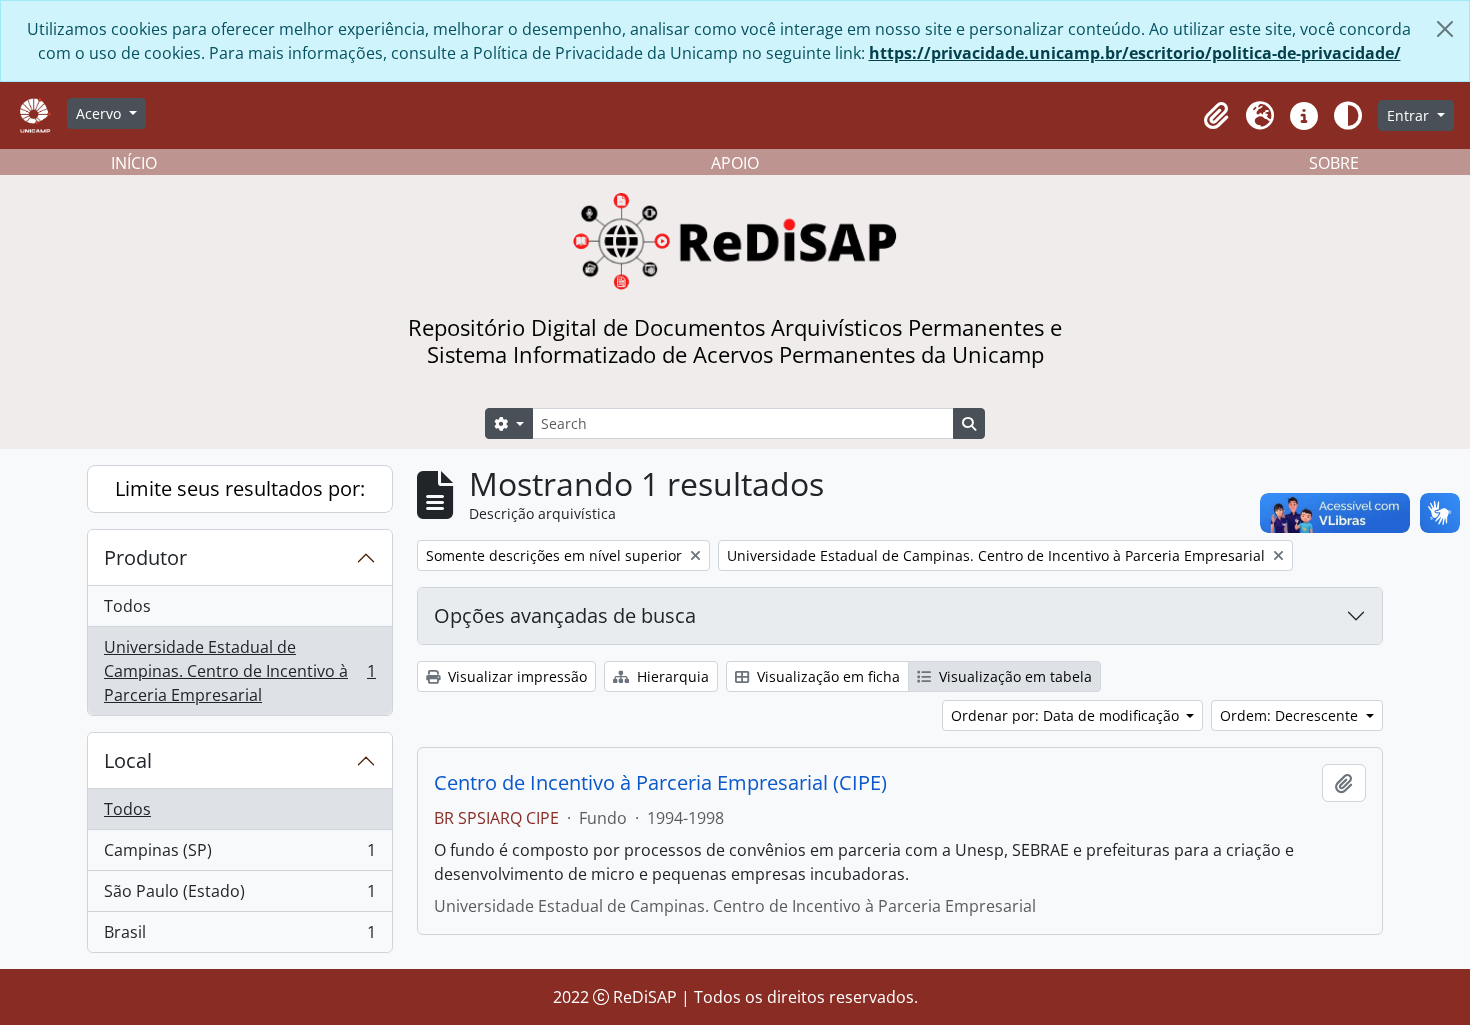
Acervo (100, 113)
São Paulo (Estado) (239, 896)
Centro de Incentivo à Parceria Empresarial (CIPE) (660, 783)
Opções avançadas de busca (565, 615)
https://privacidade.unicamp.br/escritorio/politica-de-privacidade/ (1135, 53)
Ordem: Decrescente (1291, 715)
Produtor (145, 557)
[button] (1216, 116)
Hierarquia (671, 676)
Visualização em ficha (826, 676)
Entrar (1410, 115)
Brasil (239, 936)
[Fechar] (1445, 29)
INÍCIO (134, 163)
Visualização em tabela (1013, 676)
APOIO (735, 163)
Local (128, 760)
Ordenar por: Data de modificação (1067, 715)
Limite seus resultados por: (240, 488)
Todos (127, 606)
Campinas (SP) (239, 855)
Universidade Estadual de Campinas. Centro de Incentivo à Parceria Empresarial (239, 671)
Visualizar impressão (515, 676)
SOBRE (1334, 163)
